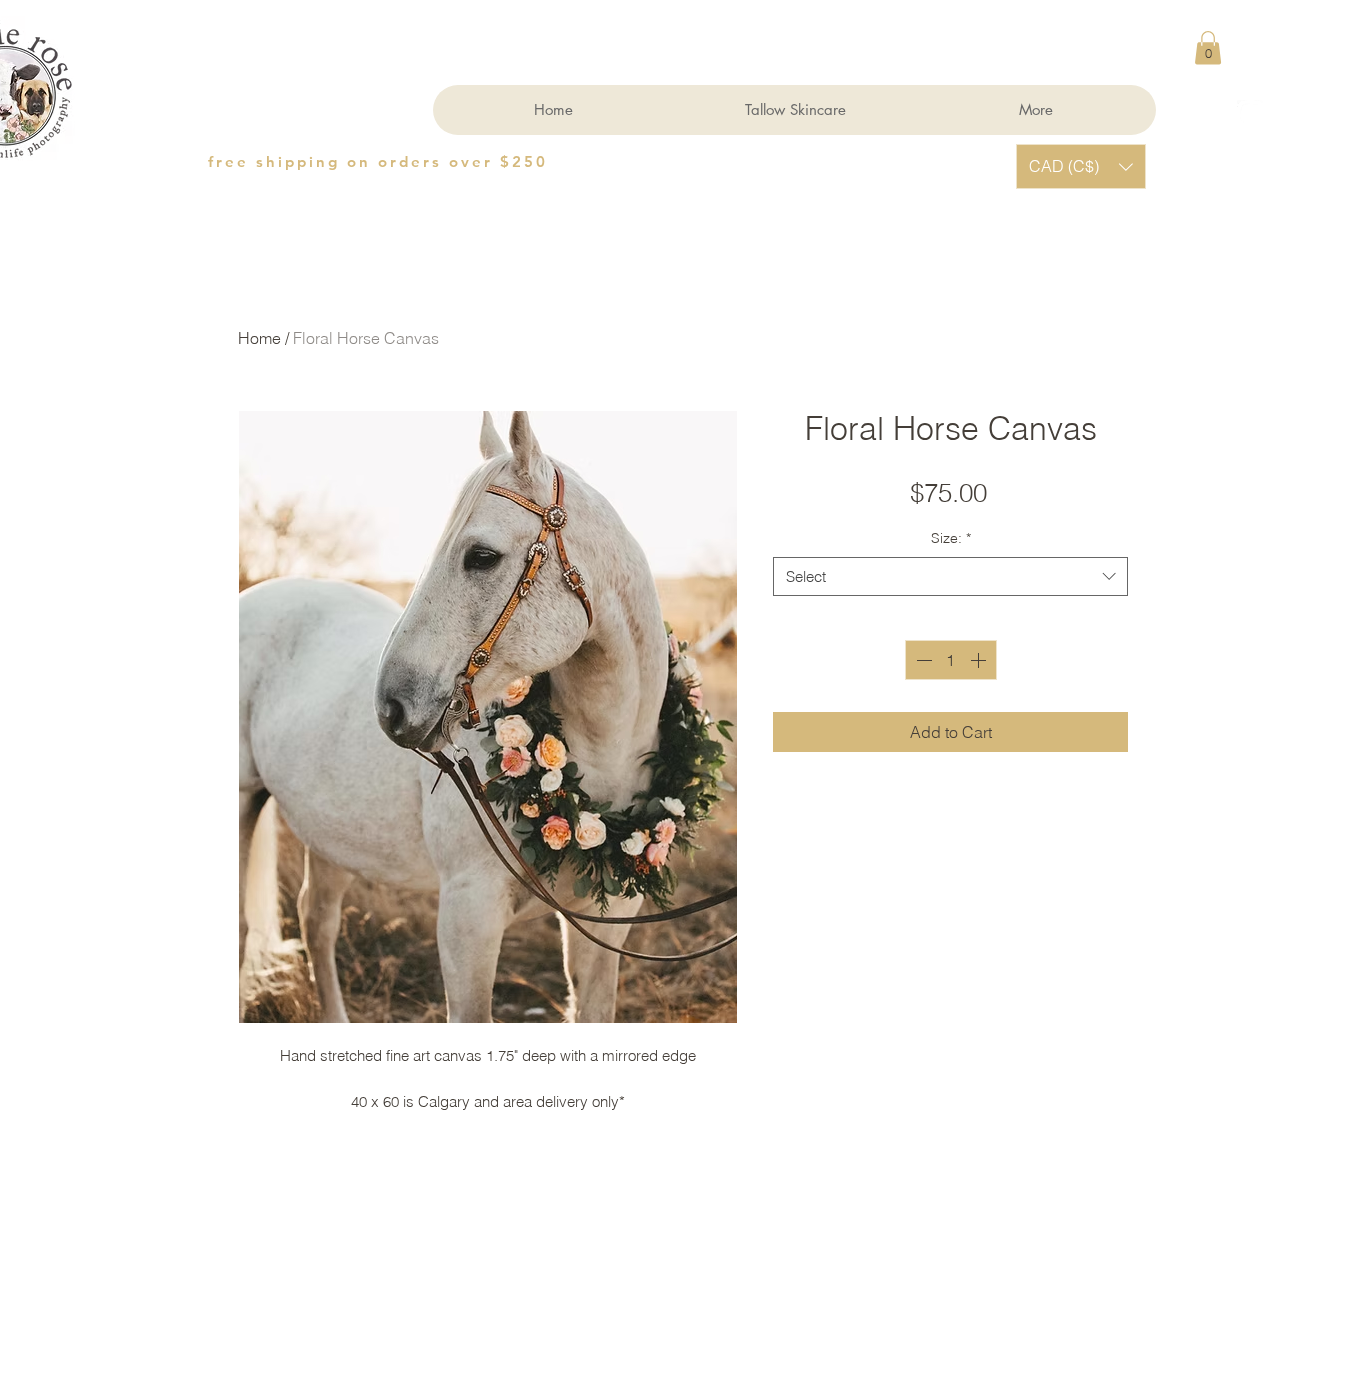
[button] (1208, 47)
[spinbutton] (951, 660)
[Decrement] (922, 660)
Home (259, 338)
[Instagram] (1250, 113)
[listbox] (1081, 166)
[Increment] (980, 660)
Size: (951, 538)
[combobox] (950, 576)
